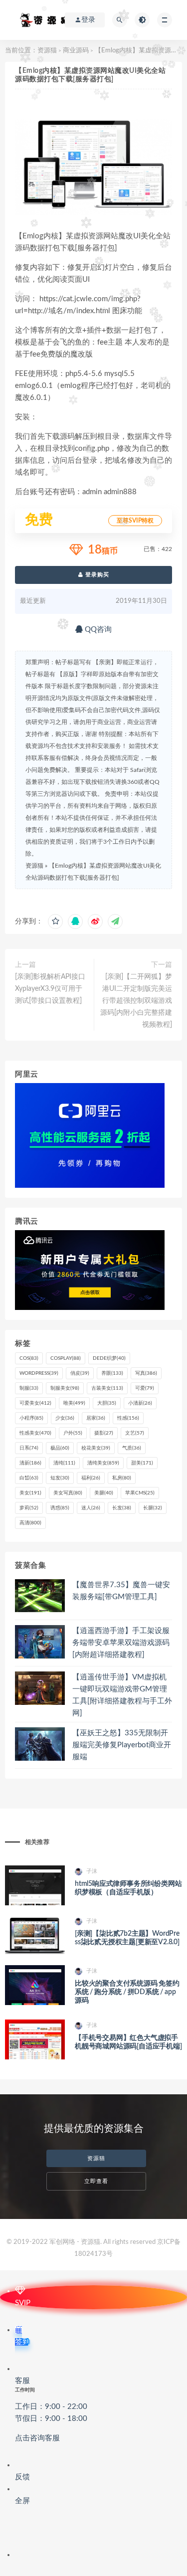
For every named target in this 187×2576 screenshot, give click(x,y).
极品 (60, 1448)
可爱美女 (35, 1403)
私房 (122, 1478)
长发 (122, 1508)
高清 (30, 1523)
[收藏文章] (55, 921)
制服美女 (65, 1388)
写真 (146, 1373)
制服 (29, 1388)
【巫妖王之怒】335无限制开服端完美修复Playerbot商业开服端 (122, 1745)
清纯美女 (103, 1463)
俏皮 (80, 1373)
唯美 (74, 1403)
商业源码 (76, 51)
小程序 (31, 1418)
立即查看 (96, 2181)
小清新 (140, 1403)
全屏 (22, 2501)
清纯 (64, 1463)
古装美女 (107, 1388)
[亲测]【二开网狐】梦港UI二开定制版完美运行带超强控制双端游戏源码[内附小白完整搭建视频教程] (136, 1001)
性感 (128, 1418)
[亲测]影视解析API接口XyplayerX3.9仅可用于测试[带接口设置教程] (50, 989)
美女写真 (68, 1493)
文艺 (135, 1433)
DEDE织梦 (109, 1358)
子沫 (92, 1871)
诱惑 (60, 1508)
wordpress (39, 1373)
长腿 (153, 1508)
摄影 (104, 1433)
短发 (60, 1478)
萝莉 (29, 1508)
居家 (96, 1418)
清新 (30, 1463)
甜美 (142, 1463)
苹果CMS (140, 1493)
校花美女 (96, 1448)
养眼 (112, 1373)
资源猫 (47, 51)
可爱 (145, 1388)
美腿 (104, 1493)
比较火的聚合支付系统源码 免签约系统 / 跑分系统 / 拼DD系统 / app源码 (127, 1992)
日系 (29, 1448)
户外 (73, 1433)
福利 (91, 1478)
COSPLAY (66, 1358)
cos (29, 1358)
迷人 (91, 1508)
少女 (65, 1418)
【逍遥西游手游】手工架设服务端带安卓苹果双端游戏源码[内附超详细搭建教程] (121, 1643)
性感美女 (35, 1433)
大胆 (107, 1403)
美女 (30, 1493)
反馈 (22, 2477)
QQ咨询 (97, 630)
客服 (51, 2409)
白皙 (29, 1478)
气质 (132, 1448)
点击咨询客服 (37, 2438)
